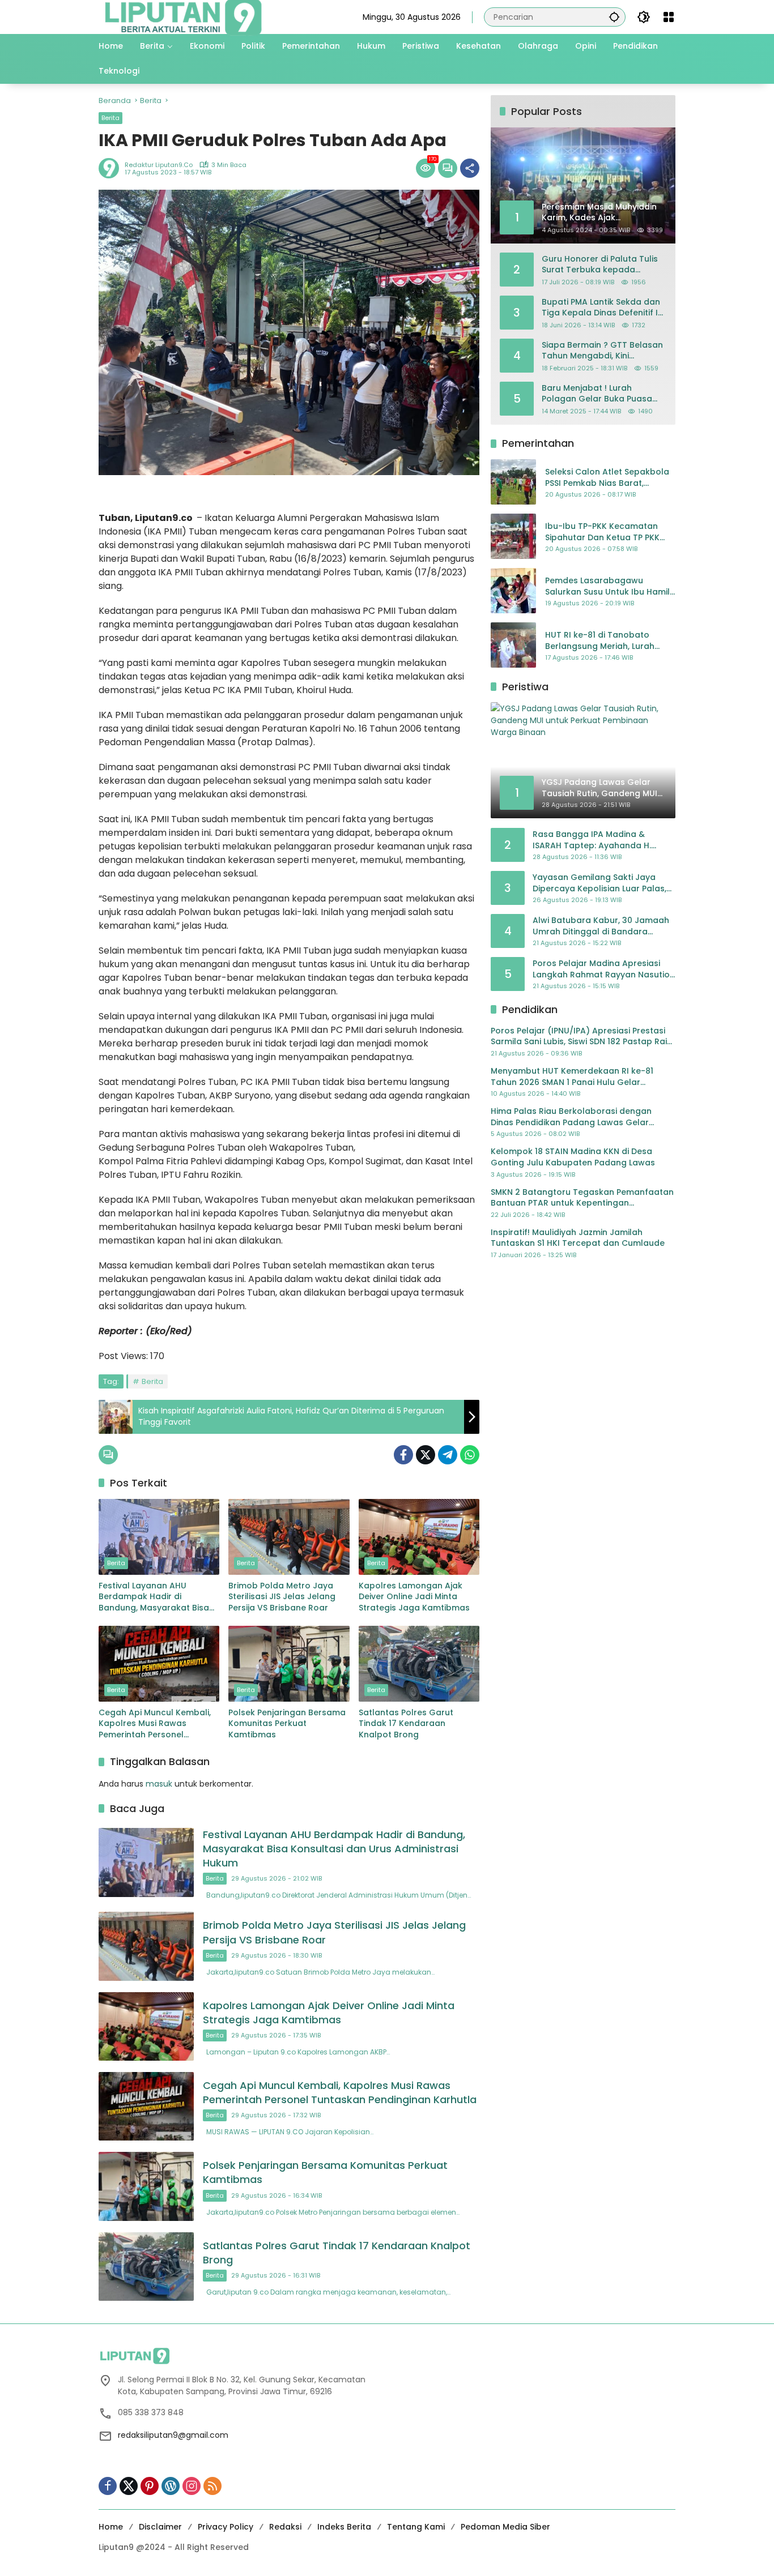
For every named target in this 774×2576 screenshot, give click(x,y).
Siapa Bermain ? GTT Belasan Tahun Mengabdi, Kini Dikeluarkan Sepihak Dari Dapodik (602, 350)
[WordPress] (171, 2486)
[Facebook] (403, 1455)
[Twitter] (426, 1455)
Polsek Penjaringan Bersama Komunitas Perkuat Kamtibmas (287, 1724)
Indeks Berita (344, 2527)
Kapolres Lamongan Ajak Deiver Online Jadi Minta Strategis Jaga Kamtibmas (414, 1597)
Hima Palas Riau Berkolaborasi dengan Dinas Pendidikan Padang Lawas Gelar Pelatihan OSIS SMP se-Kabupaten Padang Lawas (578, 1117)
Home (111, 2527)
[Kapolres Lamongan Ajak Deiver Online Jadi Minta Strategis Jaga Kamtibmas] (419, 1537)
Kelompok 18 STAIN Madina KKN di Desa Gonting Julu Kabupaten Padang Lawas (573, 1157)
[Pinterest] (150, 2486)
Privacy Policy (226, 2527)
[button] (614, 17)
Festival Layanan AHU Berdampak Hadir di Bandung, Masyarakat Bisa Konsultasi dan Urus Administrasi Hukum (154, 1597)
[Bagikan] (470, 168)
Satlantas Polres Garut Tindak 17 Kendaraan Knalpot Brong (406, 1724)
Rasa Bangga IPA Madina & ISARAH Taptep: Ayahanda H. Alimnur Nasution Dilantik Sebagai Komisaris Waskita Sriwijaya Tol (602, 840)
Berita (110, 118)
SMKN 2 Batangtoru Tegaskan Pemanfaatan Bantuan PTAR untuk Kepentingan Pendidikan (582, 1197)
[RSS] (212, 2486)
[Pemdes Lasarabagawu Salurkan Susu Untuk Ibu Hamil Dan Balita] (513, 591)
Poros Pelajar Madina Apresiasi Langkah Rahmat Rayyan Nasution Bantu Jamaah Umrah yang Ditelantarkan (604, 969)
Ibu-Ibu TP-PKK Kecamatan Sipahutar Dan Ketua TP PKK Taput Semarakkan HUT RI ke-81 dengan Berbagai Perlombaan (607, 532)
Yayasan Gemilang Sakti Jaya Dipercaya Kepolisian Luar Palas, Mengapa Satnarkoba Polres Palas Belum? (599, 883)
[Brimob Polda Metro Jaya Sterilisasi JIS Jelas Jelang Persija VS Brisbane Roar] (289, 1537)
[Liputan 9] (184, 16)
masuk (159, 1784)
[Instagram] (192, 2486)
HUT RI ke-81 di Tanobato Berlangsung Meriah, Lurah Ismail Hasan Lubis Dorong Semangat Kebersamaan (600, 641)
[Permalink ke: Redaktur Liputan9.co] (112, 168)
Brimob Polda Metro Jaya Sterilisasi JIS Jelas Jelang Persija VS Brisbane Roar (282, 1597)
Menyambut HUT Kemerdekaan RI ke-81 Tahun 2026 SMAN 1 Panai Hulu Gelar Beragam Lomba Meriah (572, 1077)
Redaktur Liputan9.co (159, 165)
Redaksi (285, 2527)
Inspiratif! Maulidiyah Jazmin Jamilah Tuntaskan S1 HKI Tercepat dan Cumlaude (578, 1238)
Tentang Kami (416, 2527)
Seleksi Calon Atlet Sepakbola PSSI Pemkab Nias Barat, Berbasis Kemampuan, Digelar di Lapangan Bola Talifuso (607, 478)
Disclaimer (160, 2527)
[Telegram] (448, 1455)
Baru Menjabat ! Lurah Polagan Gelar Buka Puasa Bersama (597, 393)
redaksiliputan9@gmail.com (173, 2435)
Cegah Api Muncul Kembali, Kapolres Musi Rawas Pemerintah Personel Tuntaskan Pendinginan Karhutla (155, 1724)
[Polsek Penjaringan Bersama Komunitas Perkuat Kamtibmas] (289, 1664)
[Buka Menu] (669, 17)
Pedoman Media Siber (505, 2527)
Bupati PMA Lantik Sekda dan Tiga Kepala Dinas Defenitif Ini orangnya (603, 307)
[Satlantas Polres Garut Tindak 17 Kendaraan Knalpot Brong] (419, 1664)
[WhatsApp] (470, 1455)
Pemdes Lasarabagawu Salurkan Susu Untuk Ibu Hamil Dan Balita (607, 586)
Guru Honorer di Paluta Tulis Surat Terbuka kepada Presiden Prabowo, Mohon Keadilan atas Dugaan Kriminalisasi (600, 264)
